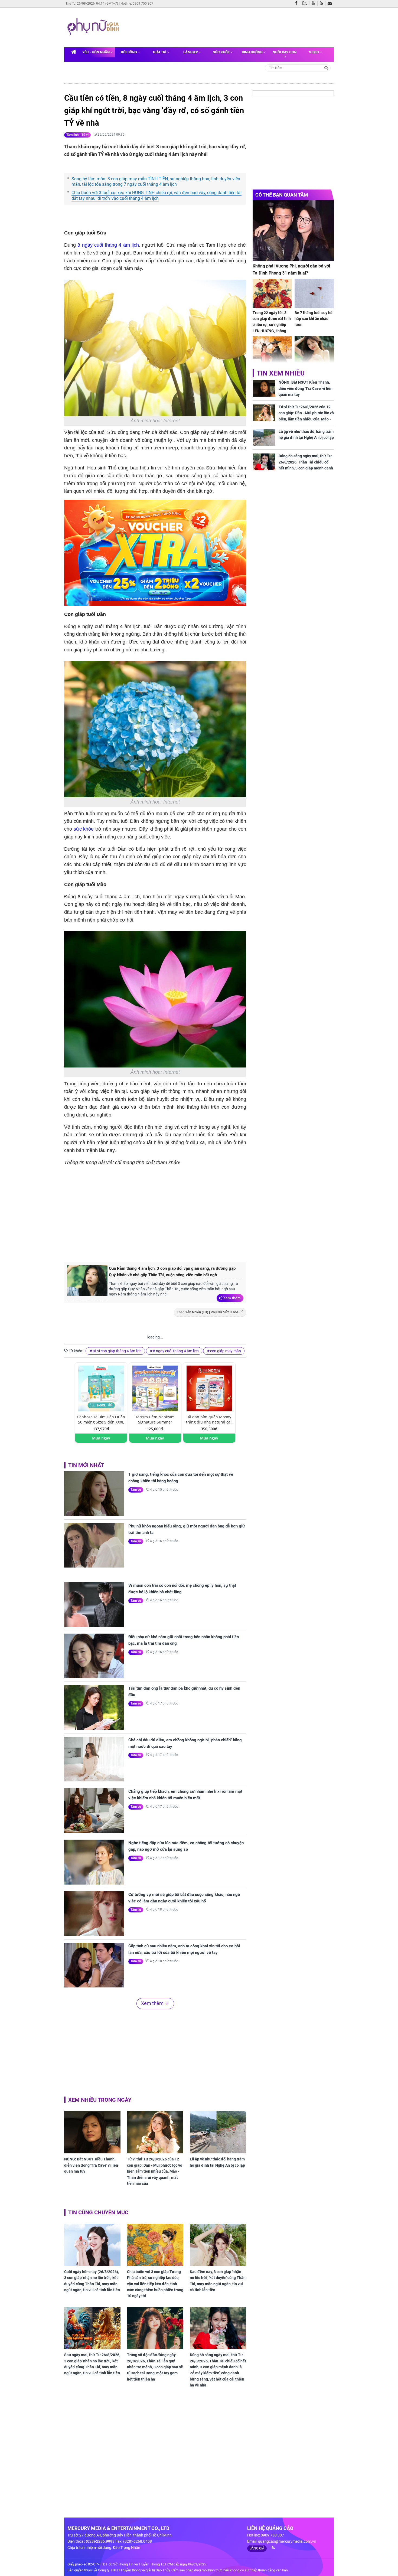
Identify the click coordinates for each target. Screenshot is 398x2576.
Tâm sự (136, 1490)
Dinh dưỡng (253, 52)
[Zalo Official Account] (306, 3)
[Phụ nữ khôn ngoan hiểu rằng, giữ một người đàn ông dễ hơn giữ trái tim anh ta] (94, 1545)
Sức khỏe (222, 52)
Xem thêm (232, 1298)
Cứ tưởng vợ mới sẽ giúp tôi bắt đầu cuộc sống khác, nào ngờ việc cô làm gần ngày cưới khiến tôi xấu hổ (184, 1898)
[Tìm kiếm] (326, 68)
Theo (208, 1312)
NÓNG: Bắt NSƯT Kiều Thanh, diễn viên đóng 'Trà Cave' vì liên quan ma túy (91, 2165)
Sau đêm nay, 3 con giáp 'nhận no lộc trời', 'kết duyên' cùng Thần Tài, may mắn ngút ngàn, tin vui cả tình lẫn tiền (218, 2281)
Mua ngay (101, 1438)
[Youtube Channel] (315, 4)
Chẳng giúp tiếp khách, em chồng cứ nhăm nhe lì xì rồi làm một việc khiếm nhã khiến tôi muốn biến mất (185, 1795)
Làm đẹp (191, 52)
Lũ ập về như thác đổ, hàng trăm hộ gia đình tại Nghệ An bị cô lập (217, 2162)
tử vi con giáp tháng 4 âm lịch (117, 1351)
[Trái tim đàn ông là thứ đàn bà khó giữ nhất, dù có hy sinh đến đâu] (94, 1707)
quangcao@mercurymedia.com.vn (287, 2541)
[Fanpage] (298, 4)
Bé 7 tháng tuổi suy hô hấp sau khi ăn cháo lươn (314, 319)
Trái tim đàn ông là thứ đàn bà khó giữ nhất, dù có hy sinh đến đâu (184, 1692)
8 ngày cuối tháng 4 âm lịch (108, 245)
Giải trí (160, 52)
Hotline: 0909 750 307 (137, 4)
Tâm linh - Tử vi (77, 135)
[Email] (331, 4)
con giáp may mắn (226, 1351)
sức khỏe (84, 829)
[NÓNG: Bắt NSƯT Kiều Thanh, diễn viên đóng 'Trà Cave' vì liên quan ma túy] (92, 2132)
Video (314, 52)
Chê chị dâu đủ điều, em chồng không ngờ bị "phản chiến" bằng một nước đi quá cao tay (185, 1743)
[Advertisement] (226, 27)
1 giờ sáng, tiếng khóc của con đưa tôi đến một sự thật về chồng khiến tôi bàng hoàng (181, 1478)
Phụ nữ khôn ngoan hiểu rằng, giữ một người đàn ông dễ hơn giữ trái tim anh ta (187, 1529)
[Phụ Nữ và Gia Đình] (94, 27)
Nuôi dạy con (285, 52)
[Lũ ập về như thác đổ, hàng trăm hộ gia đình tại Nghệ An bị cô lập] (218, 2132)
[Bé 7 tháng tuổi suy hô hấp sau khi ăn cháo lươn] (314, 294)
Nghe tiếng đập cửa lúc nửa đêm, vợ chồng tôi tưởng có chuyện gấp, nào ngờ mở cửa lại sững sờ (186, 1846)
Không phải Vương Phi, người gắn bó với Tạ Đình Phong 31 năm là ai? (291, 270)
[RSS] (323, 4)
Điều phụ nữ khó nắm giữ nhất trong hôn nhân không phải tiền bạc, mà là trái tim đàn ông (184, 1640)
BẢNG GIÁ (257, 2548)
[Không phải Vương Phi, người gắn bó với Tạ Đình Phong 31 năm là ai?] (293, 231)
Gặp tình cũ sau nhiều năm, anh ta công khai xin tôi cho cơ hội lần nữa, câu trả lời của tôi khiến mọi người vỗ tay (184, 1949)
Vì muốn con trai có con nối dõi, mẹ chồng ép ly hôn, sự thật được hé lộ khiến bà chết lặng (182, 1589)
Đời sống (129, 52)
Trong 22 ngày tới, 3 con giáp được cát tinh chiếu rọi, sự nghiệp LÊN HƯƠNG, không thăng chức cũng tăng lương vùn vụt (272, 328)
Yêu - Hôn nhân (96, 52)
